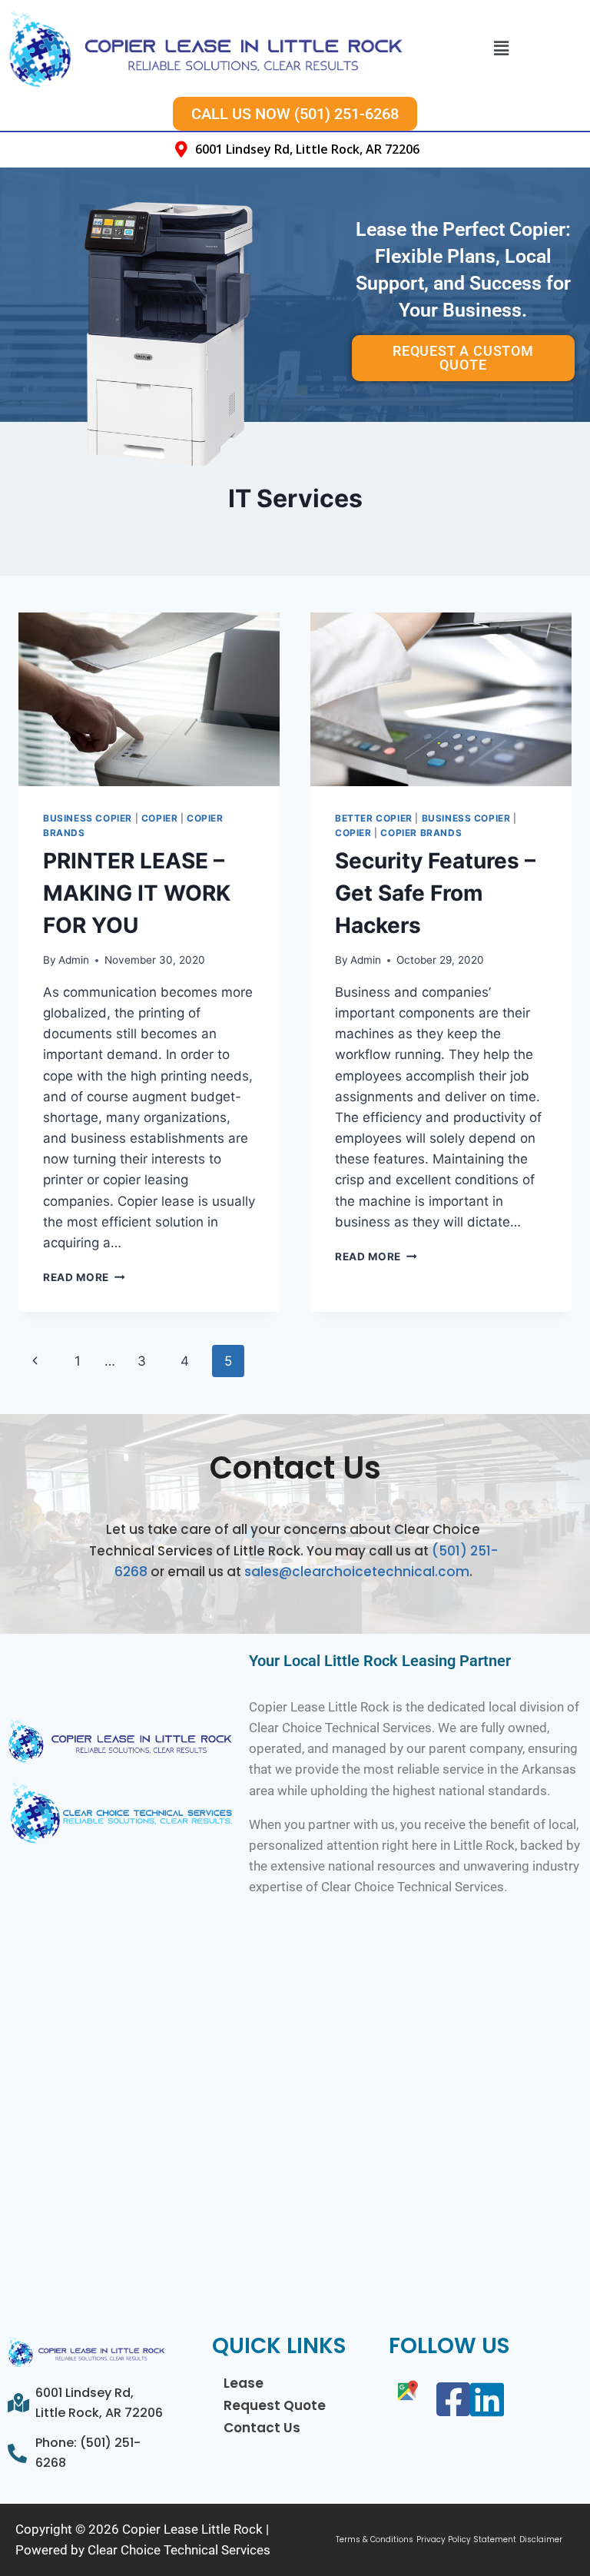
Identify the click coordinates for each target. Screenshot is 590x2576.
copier (160, 818)
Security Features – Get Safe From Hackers (435, 893)
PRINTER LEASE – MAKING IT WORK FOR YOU (137, 893)
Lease (244, 2383)
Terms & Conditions (375, 2540)
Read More (84, 1277)
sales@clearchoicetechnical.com (357, 1572)
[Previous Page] (35, 1361)
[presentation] (149, 700)
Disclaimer (541, 2540)
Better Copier (374, 818)
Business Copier (88, 818)
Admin (74, 960)
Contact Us (262, 2428)
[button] (502, 48)
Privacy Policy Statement (466, 2540)
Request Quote (275, 2405)
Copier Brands (421, 833)
